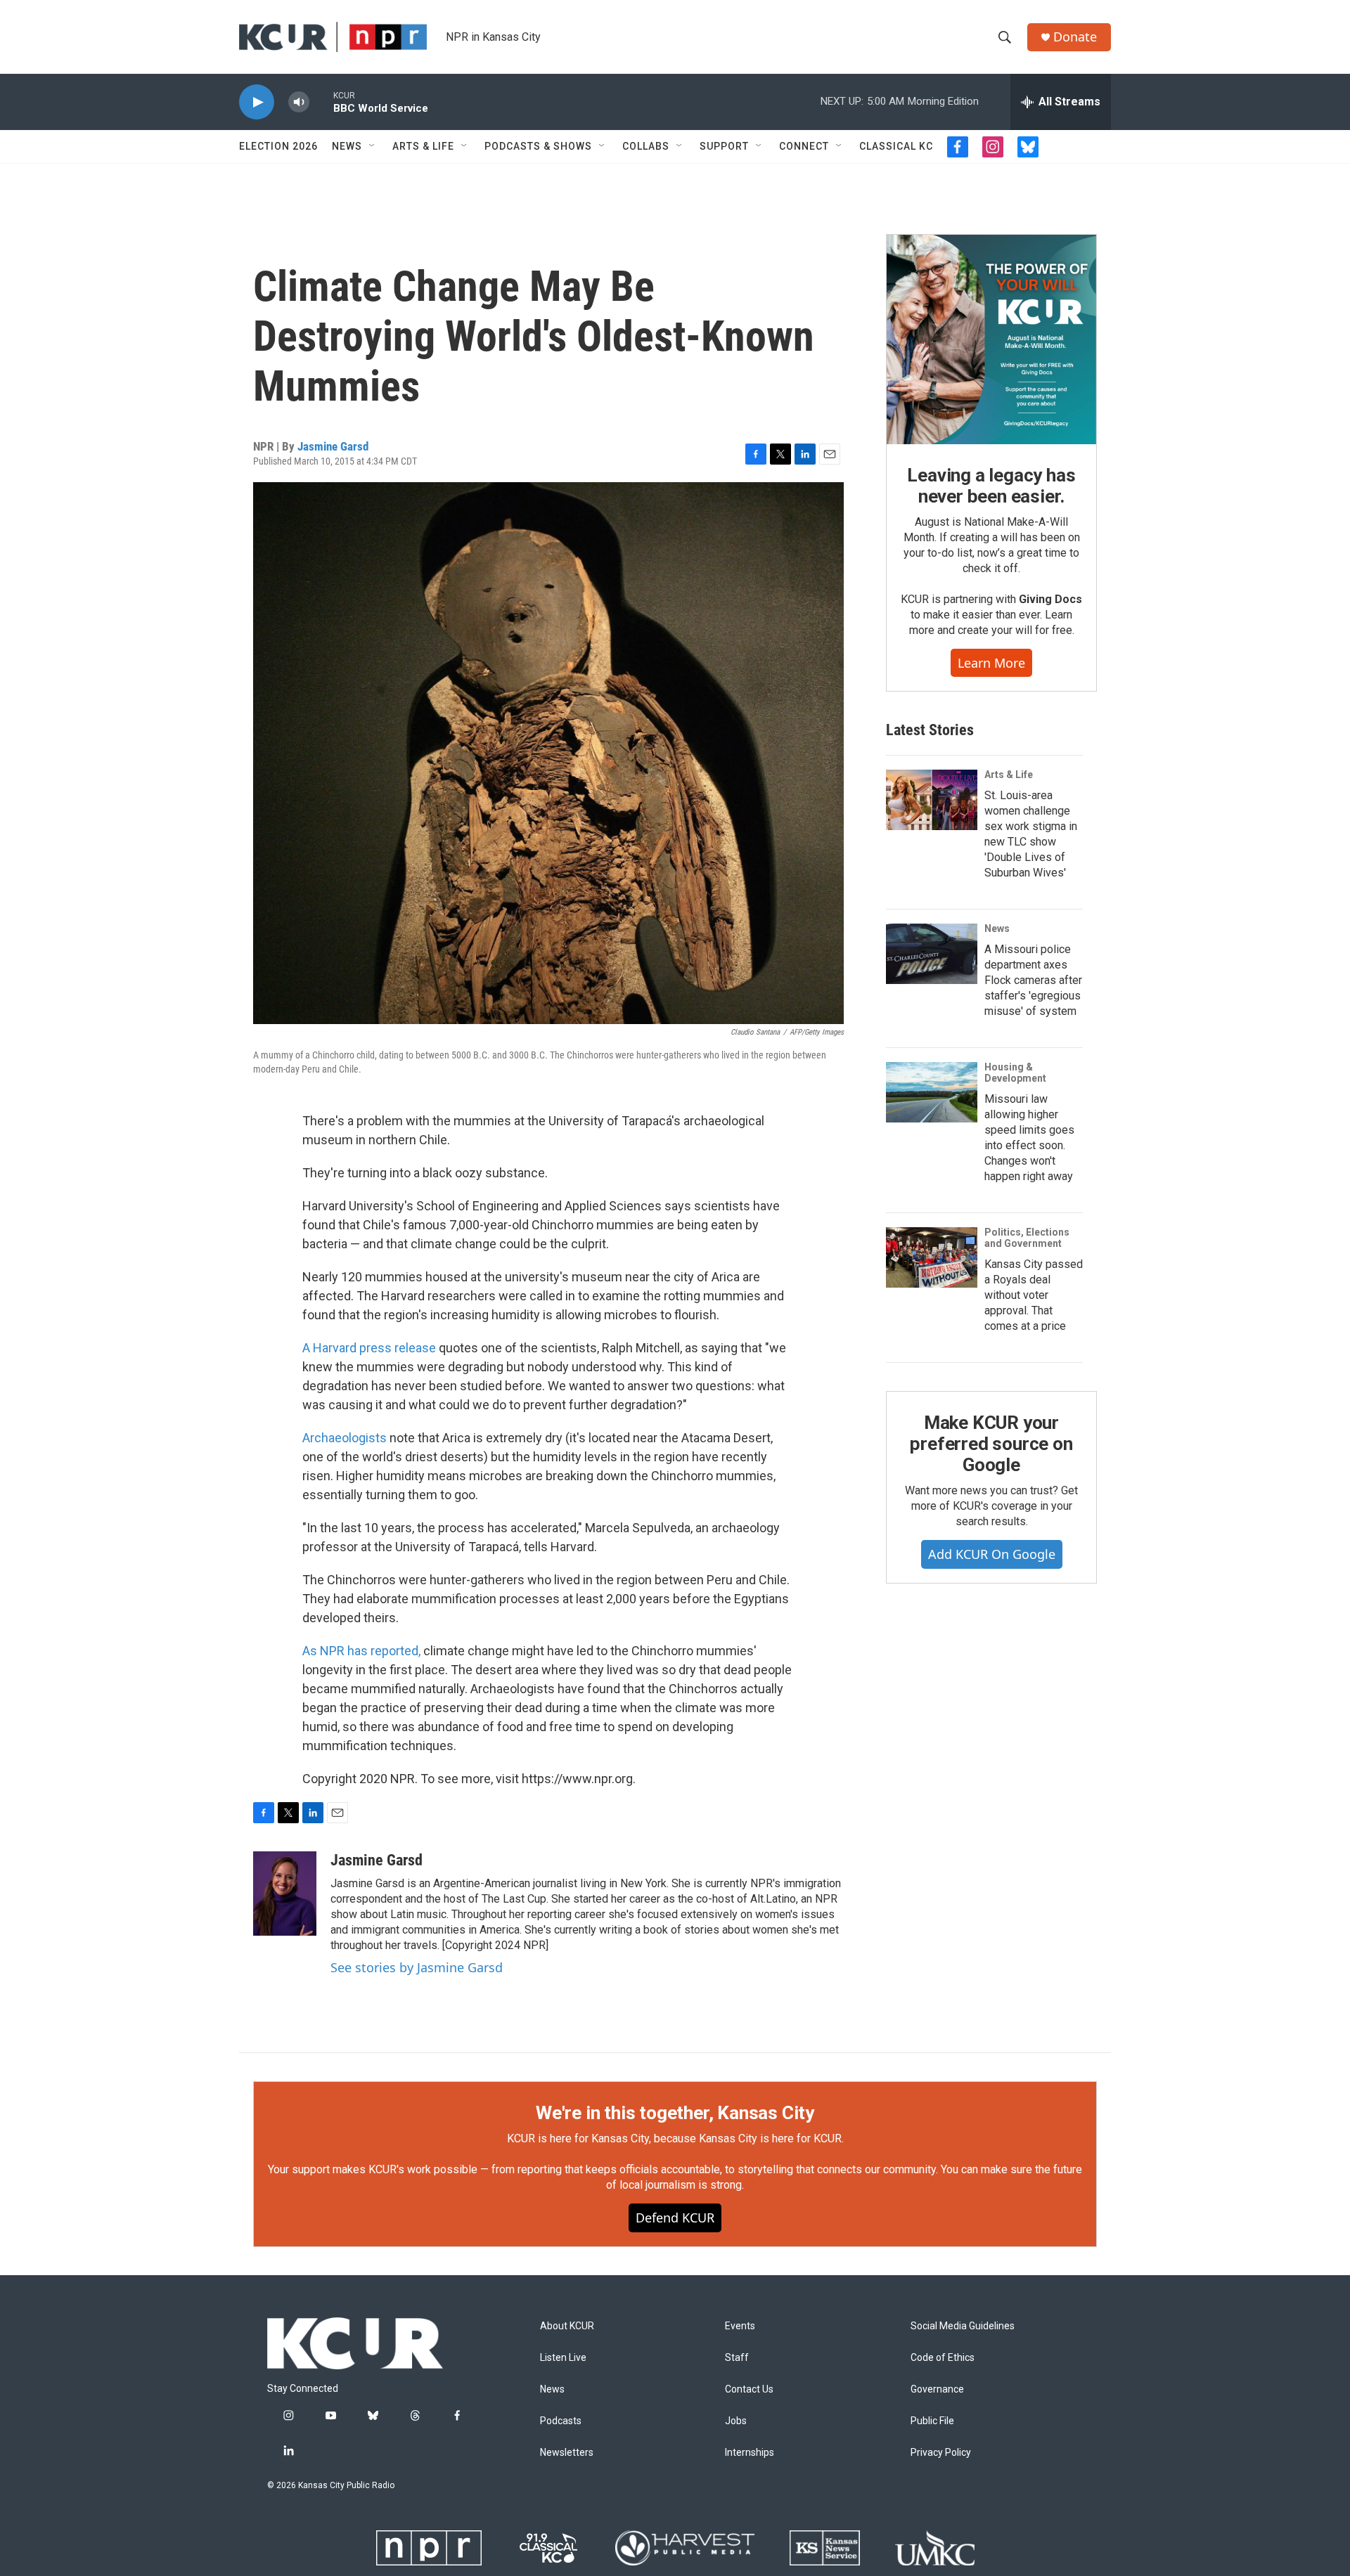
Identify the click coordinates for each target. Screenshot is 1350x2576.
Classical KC (896, 146)
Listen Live (563, 2358)
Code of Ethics (943, 2358)
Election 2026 (278, 146)
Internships (750, 2453)
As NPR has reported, (361, 1651)
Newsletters (567, 2453)
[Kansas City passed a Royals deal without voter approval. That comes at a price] (932, 1257)
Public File (932, 2421)
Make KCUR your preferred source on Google (991, 1444)
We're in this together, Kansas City (675, 2113)
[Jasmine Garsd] (285, 1894)
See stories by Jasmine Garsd (417, 1967)
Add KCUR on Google (992, 1554)
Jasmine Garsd (333, 446)
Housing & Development (1015, 1073)
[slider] (321, 102)
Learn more (991, 663)
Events (740, 2326)
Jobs (736, 2421)
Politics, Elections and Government (1027, 1238)
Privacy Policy (941, 2453)
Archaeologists (346, 1438)
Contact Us (749, 2389)
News (347, 146)
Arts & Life (423, 146)
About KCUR (567, 2326)
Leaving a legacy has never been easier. (991, 486)
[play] (257, 102)
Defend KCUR (675, 2218)
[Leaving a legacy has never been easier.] (991, 339)
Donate (1075, 37)
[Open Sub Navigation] (373, 146)
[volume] (299, 102)
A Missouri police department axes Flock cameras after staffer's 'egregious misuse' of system (1033, 980)
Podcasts (561, 2421)
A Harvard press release (369, 1348)
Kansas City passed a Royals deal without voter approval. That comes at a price (1034, 1295)
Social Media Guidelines (963, 2326)
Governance (937, 2389)
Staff (737, 2358)
